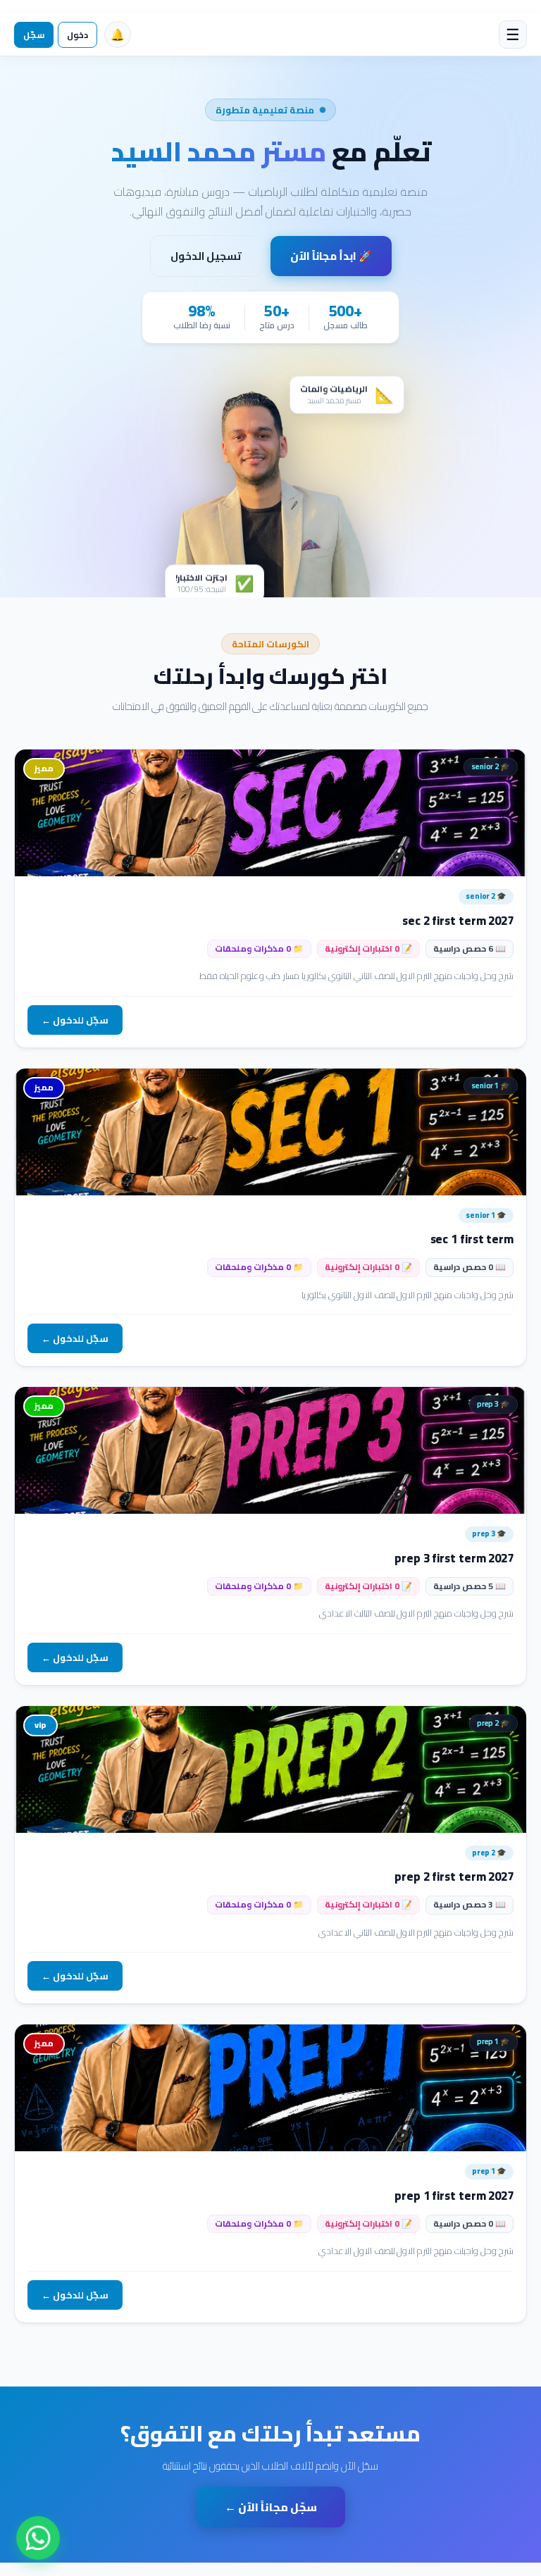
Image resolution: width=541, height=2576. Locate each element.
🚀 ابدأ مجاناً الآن (331, 256)
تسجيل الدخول (206, 256)
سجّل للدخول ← (75, 1020)
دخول (77, 35)
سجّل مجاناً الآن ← (271, 2507)
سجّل (34, 35)
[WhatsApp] (38, 2538)
